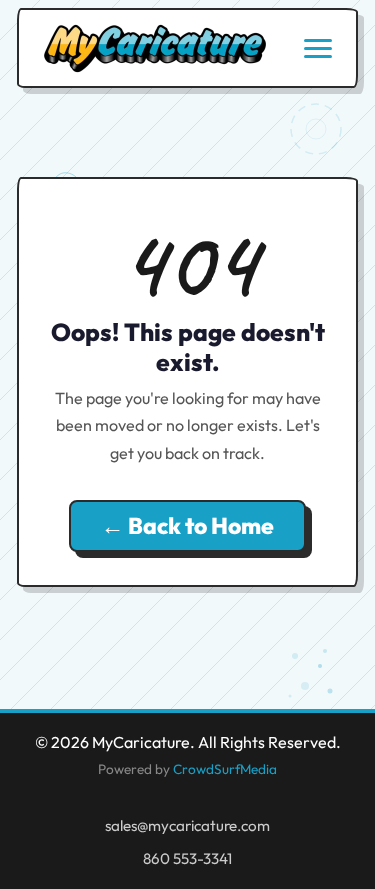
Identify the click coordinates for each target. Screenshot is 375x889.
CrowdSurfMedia (225, 769)
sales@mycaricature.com (187, 825)
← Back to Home (187, 525)
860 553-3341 (187, 858)
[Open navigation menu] (318, 48)
